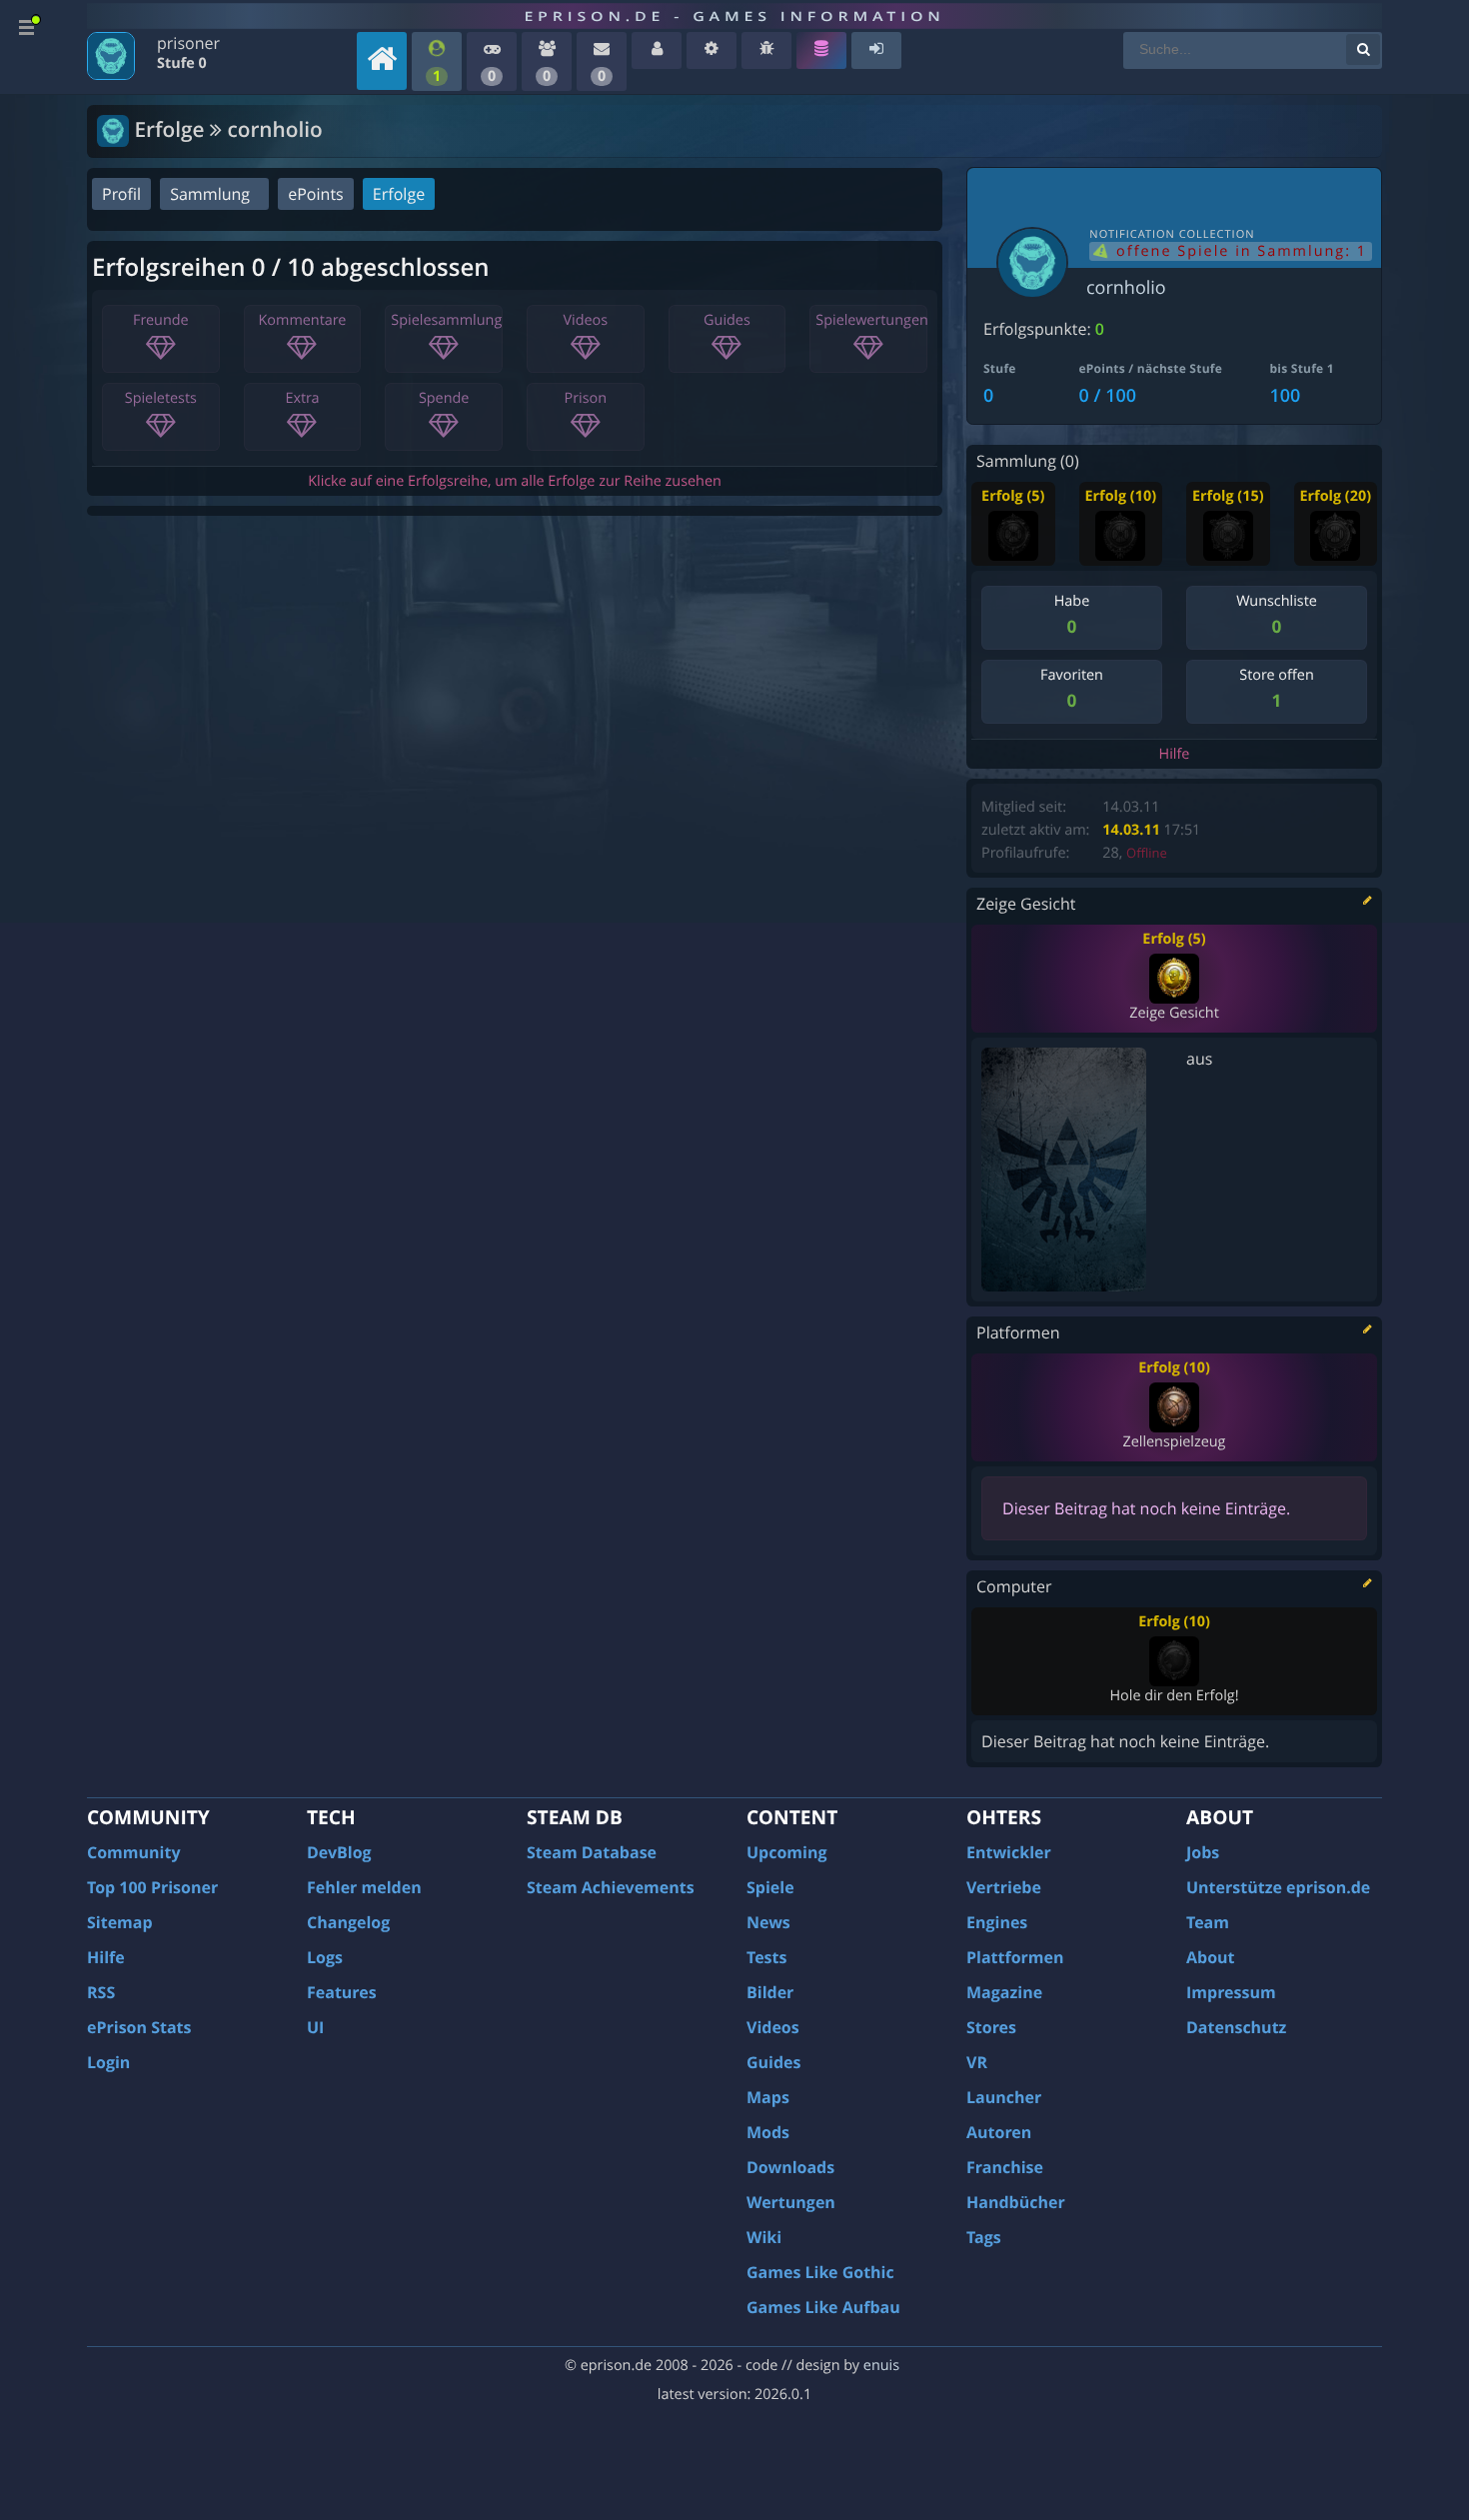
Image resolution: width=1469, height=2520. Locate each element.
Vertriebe (1004, 1887)
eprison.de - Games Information (734, 16)
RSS (101, 1992)
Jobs (1203, 1852)
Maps (768, 2097)
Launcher (1004, 2097)
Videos (773, 2027)
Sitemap (120, 1922)
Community (133, 1852)
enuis (881, 2366)
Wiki (764, 2237)
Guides (774, 2062)
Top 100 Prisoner (152, 1887)
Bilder (770, 1992)
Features (342, 1992)
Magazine (1004, 1992)
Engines (997, 1922)
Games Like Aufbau (823, 2307)
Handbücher (1016, 2202)
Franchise (1005, 2167)
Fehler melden (364, 1887)
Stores (991, 2027)
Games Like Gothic (820, 2272)
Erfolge (399, 194)
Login (108, 2062)
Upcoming (787, 1852)
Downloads (790, 2167)
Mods (768, 2132)
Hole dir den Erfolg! (1174, 1696)
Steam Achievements (611, 1887)
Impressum (1231, 1992)
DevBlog (339, 1852)
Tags (984, 2237)
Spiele (770, 1887)
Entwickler (1009, 1852)
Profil (121, 194)
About (1211, 1957)
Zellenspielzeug (1174, 1442)
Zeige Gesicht (1174, 1013)
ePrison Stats (139, 2027)
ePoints (315, 194)
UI (315, 2027)
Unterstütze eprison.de (1278, 1887)
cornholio (1126, 288)
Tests (766, 1957)
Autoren (999, 2132)
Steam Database (592, 1852)
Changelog (348, 1922)
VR (977, 2062)
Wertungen (791, 2202)
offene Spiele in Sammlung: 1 (1239, 251)
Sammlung (210, 194)
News (768, 1922)
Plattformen (1015, 1957)
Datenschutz (1236, 2027)
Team (1208, 1922)
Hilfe (1175, 754)
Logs (325, 1957)
